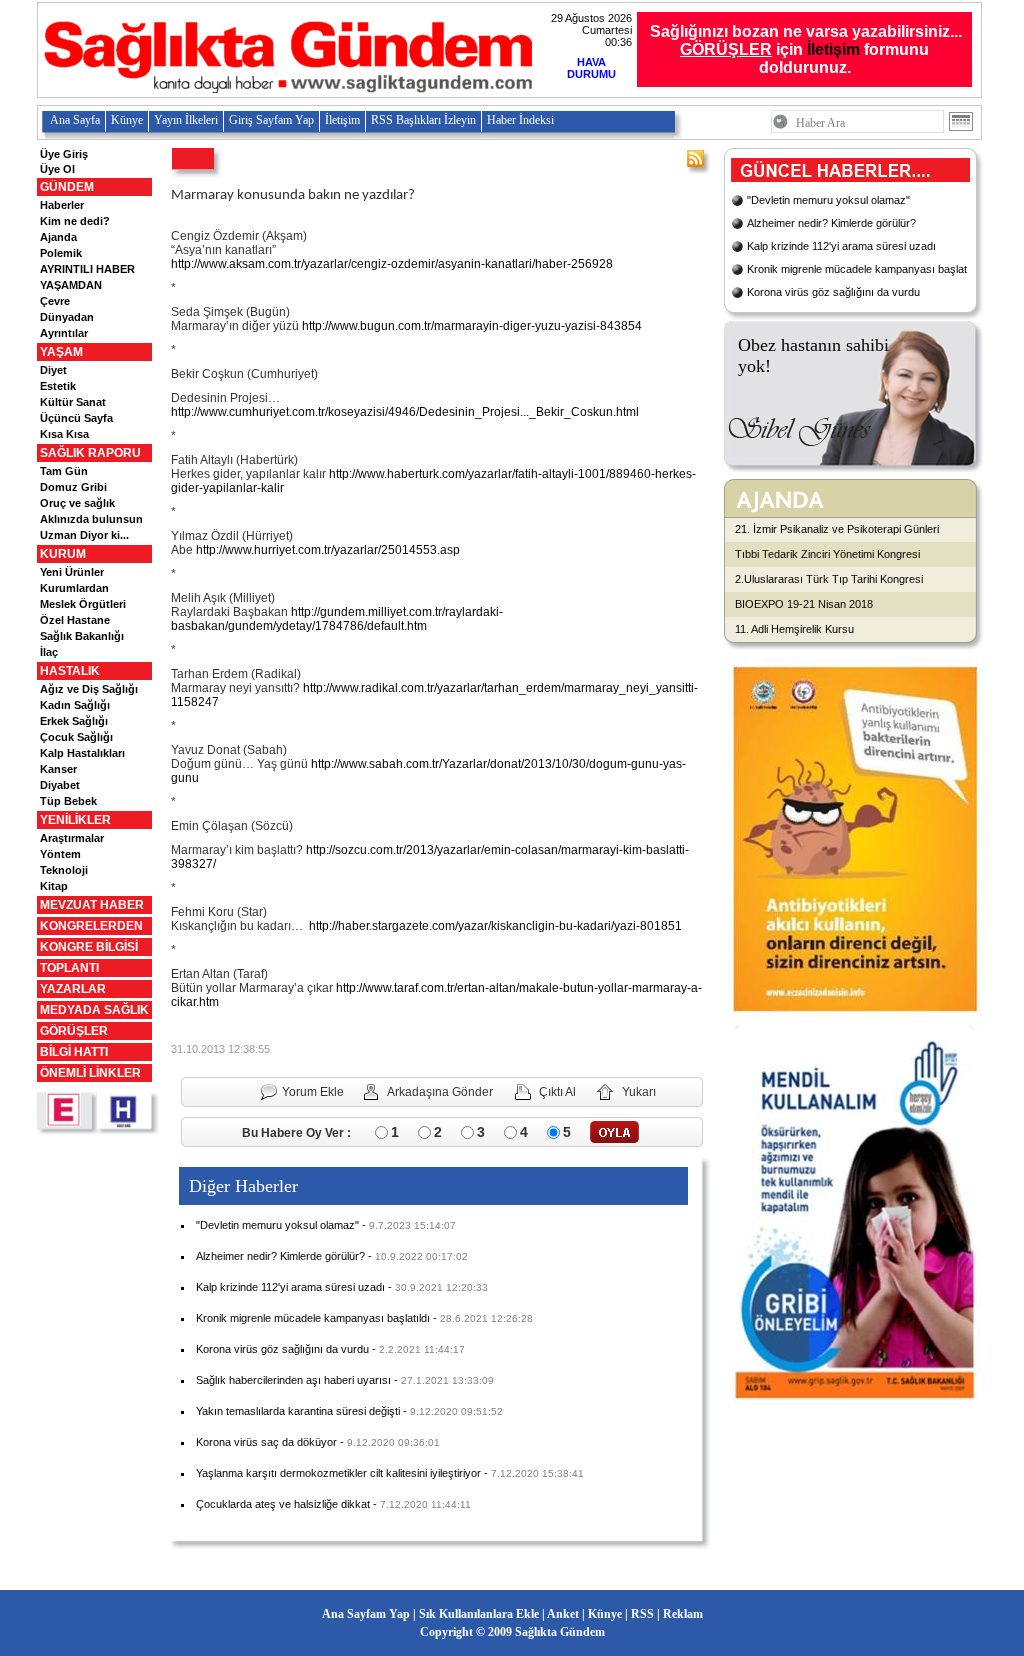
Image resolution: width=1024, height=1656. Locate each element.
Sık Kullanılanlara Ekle (479, 1614)
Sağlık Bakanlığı (82, 636)
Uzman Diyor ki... (84, 535)
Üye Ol (57, 169)
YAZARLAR (73, 989)
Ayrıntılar (64, 333)
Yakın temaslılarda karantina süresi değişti (298, 1411)
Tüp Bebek (68, 801)
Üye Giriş (64, 154)
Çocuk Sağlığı (76, 737)
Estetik (58, 386)
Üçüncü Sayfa (76, 418)
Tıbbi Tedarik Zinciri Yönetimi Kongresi (827, 554)
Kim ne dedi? (75, 221)
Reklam (683, 1614)
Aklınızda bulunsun (91, 519)
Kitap (54, 886)
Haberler (62, 205)
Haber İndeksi (520, 120)
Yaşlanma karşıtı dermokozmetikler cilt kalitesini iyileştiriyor (338, 1473)
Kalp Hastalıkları (82, 753)
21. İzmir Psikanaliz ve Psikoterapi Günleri (837, 529)
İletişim (833, 49)
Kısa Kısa (64, 434)
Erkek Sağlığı (74, 721)
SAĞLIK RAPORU (90, 453)
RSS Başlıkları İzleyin (423, 120)
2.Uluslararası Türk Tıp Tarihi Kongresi (829, 579)
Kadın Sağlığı (75, 705)
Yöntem (60, 854)
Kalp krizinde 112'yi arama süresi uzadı (290, 1287)
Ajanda (58, 237)
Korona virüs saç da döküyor (266, 1442)
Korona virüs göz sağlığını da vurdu (282, 1349)
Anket (563, 1614)
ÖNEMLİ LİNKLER (90, 1073)
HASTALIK (70, 671)
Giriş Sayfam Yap (271, 120)
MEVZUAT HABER (92, 905)
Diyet (53, 370)
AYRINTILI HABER (87, 269)
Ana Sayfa (75, 120)
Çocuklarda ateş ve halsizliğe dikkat (283, 1504)
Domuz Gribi (73, 487)
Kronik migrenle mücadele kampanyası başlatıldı (313, 1318)
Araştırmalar (72, 838)
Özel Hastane (75, 620)
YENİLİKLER (75, 820)
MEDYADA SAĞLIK (94, 1010)
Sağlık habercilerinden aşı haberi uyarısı (293, 1380)
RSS (642, 1614)
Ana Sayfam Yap (366, 1614)
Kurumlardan (74, 588)
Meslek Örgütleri (83, 604)
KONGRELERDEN (91, 926)
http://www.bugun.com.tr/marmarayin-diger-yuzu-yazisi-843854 (472, 326)
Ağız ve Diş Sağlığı (89, 689)
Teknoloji (64, 870)
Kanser (58, 769)
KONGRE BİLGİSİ (89, 947)
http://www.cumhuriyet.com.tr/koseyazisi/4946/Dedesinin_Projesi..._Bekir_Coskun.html (405, 412)
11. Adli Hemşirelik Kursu (794, 629)
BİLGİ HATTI (74, 1052)
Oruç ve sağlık (77, 503)
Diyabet (60, 785)
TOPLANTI (69, 968)
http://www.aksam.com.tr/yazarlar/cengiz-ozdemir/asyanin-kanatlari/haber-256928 (392, 264)
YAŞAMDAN (71, 285)
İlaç (49, 652)
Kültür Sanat (73, 402)
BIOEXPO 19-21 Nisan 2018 (804, 604)
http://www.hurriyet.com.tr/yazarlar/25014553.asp (328, 550)
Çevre (55, 301)
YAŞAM (61, 352)
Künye (127, 120)
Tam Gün (64, 471)
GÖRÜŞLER (74, 1031)
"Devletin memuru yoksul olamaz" (277, 1225)
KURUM (63, 554)
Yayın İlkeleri (186, 120)
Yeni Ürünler (72, 572)
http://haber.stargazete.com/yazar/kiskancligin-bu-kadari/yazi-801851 (495, 926)
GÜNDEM (67, 187)
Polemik (61, 253)
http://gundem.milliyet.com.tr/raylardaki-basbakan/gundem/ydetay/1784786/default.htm (337, 619)
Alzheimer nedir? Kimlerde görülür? (280, 1256)
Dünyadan (67, 317)
